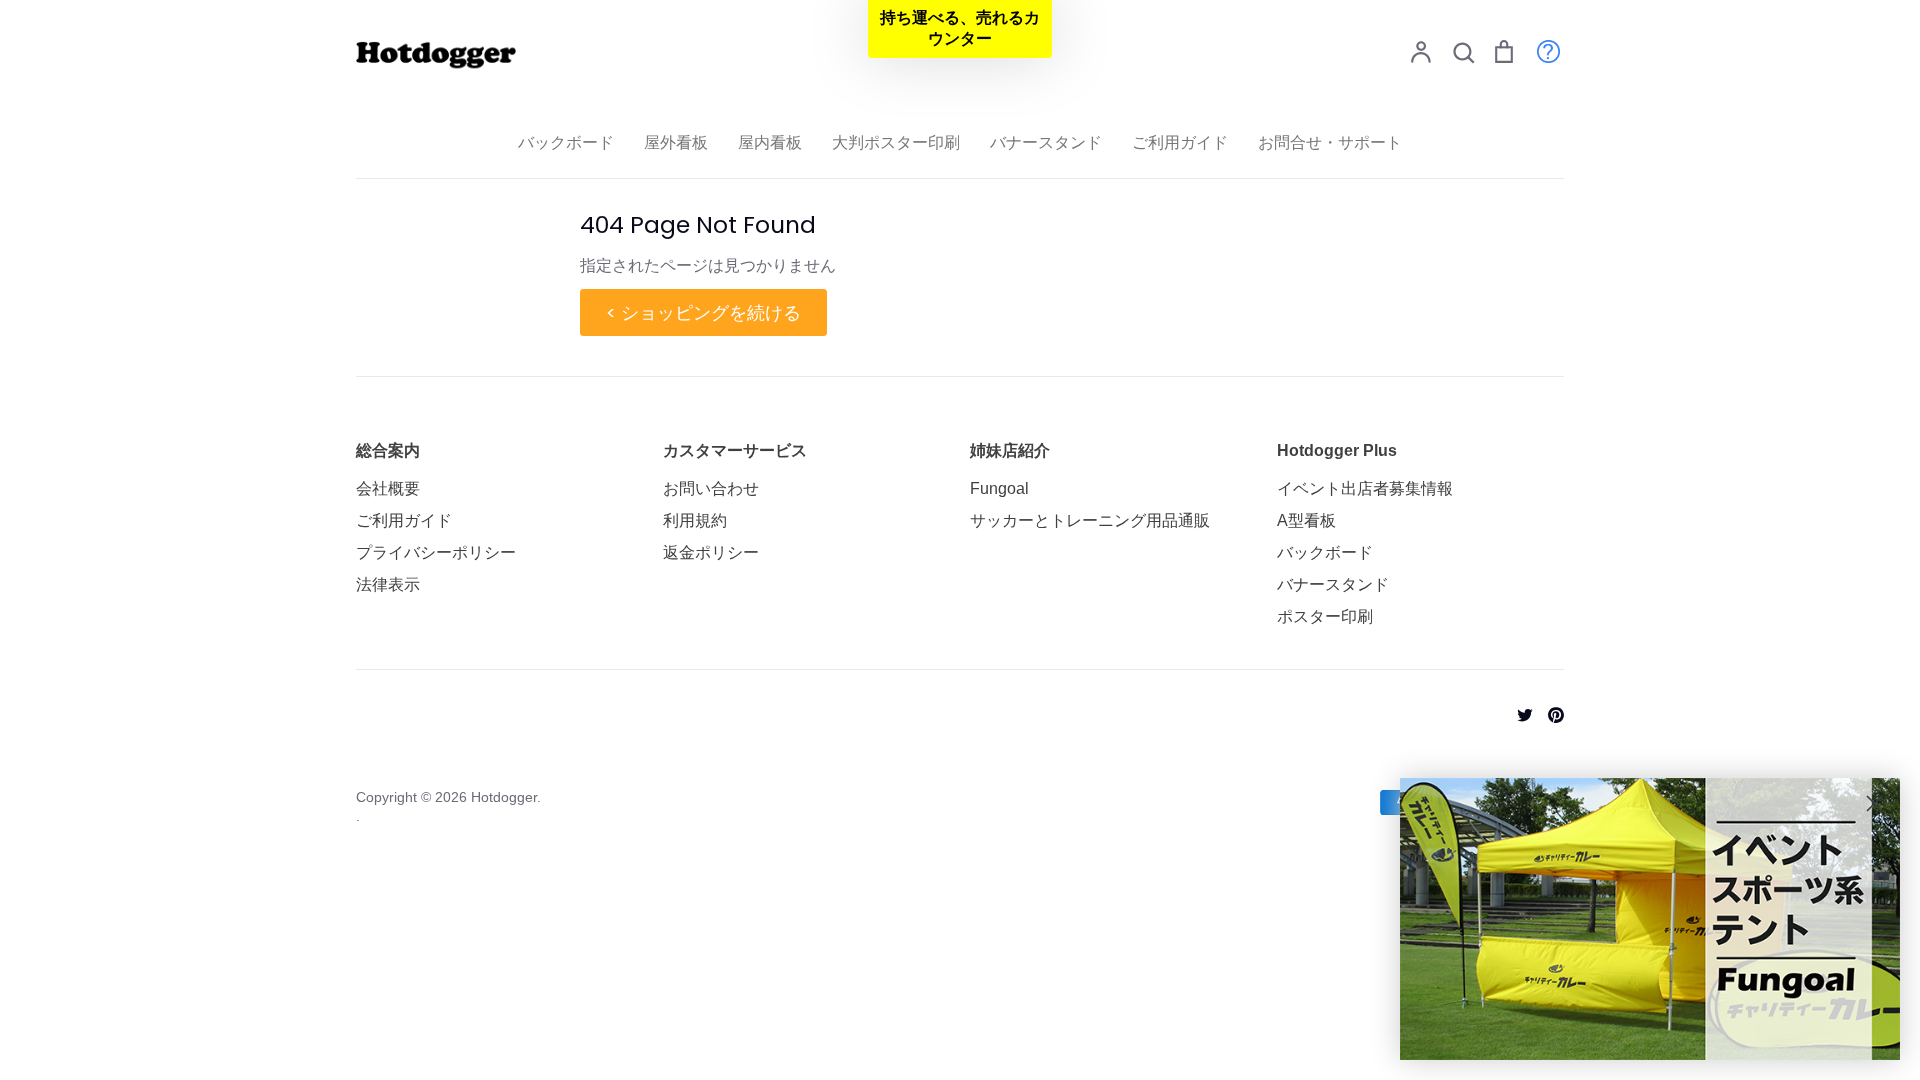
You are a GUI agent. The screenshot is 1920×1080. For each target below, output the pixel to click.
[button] (960, 29)
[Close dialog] (1874, 803)
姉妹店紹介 (1010, 450)
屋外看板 (676, 142)
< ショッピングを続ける (703, 312)
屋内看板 (770, 142)
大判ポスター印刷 (896, 142)
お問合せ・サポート (1330, 142)
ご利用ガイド (1180, 142)
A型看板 (1306, 520)
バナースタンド (1046, 142)
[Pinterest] (1548, 713)
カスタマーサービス (735, 450)
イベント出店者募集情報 (1365, 488)
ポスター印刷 (1325, 616)
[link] (1650, 919)
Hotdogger (504, 797)
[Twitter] (1517, 713)
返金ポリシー (711, 552)
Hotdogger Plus (1337, 450)
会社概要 (388, 488)
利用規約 (695, 520)
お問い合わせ (711, 488)
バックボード (566, 142)
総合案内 (388, 450)
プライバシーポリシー (436, 552)
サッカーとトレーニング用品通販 (1090, 520)
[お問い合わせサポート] (1538, 50)
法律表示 (388, 584)
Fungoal (999, 488)
